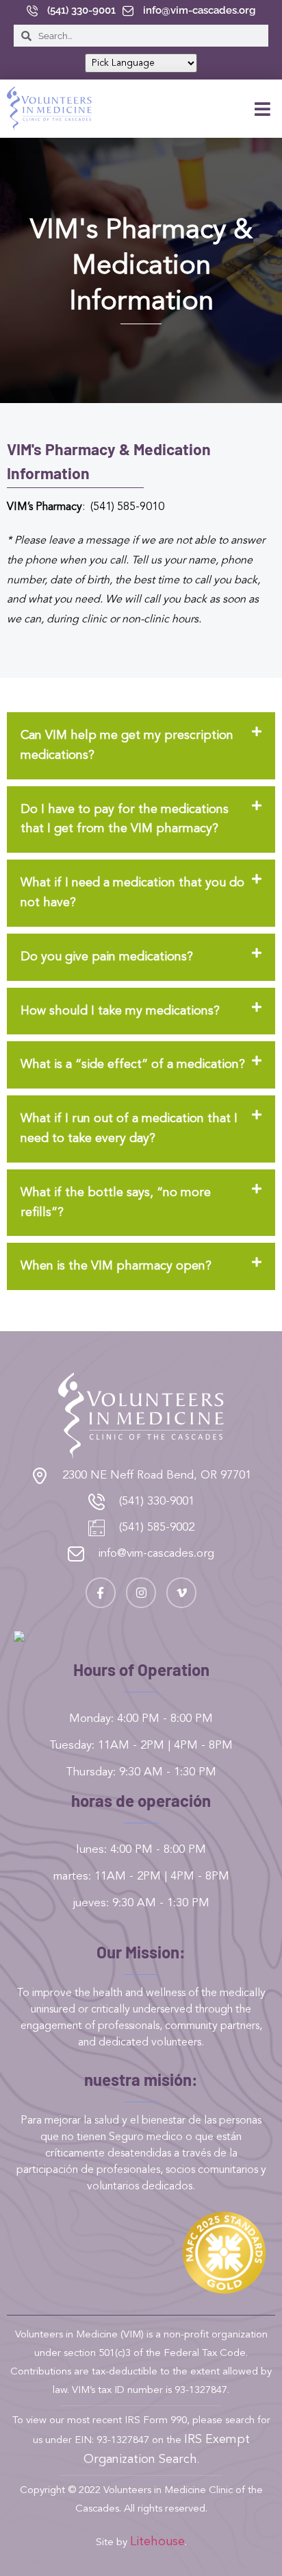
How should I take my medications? (120, 1011)
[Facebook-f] (101, 1592)
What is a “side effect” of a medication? (133, 1065)
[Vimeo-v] (181, 1592)
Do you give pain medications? (107, 957)
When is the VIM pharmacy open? (116, 1266)
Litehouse (157, 2542)
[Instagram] (141, 1592)
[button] (263, 109)
